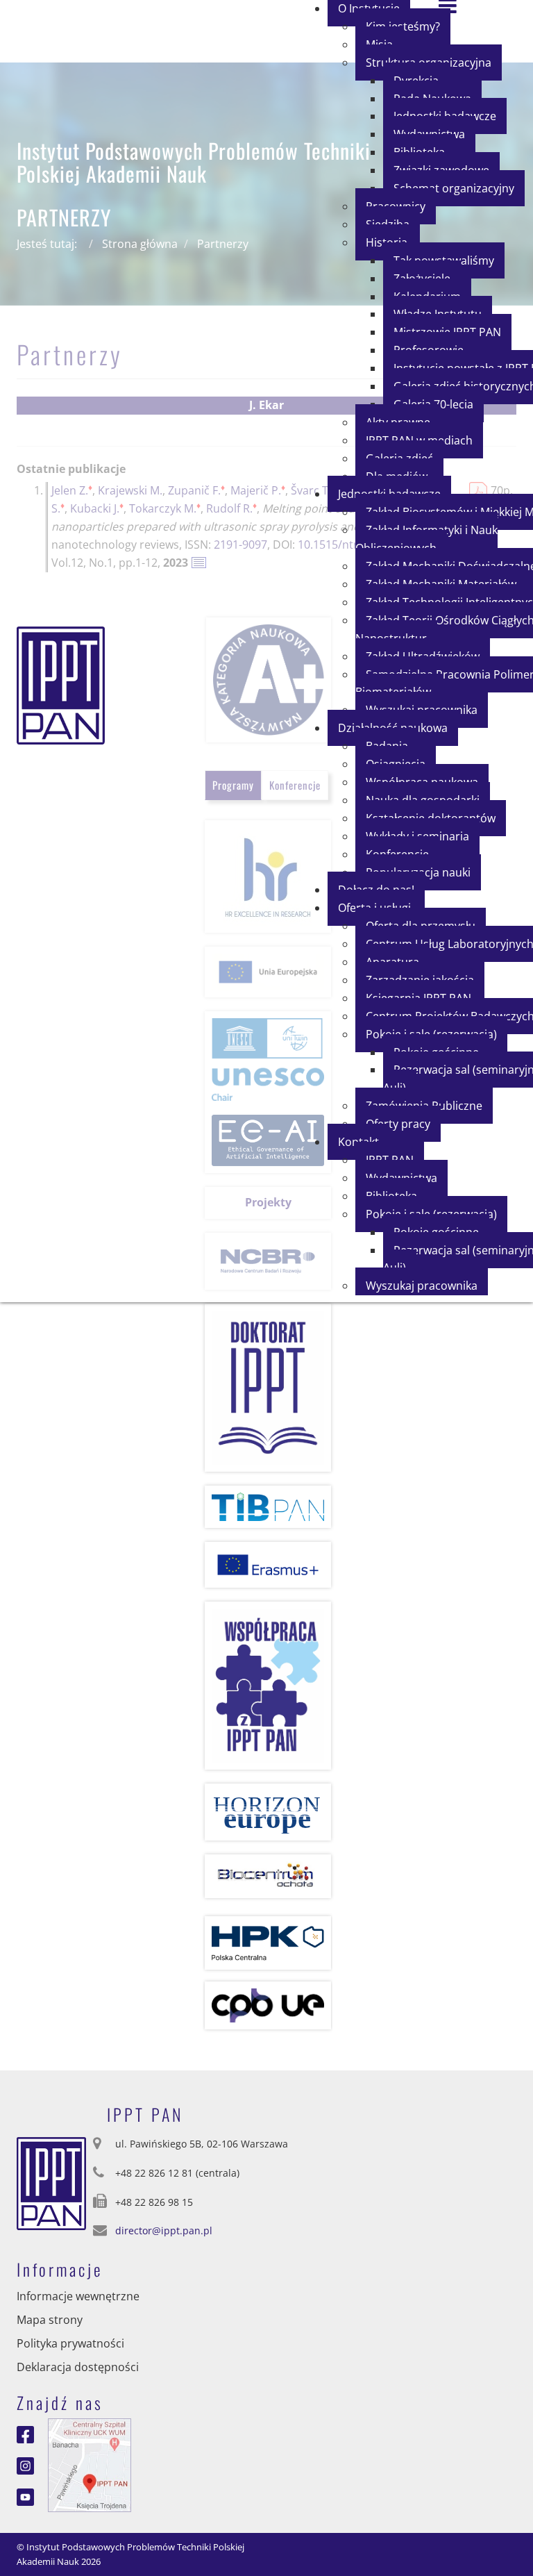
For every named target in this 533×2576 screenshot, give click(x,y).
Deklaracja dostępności (78, 2367)
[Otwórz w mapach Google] (90, 2464)
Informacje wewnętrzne (78, 2296)
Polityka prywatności (70, 2343)
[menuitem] (454, 188)
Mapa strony (50, 2320)
